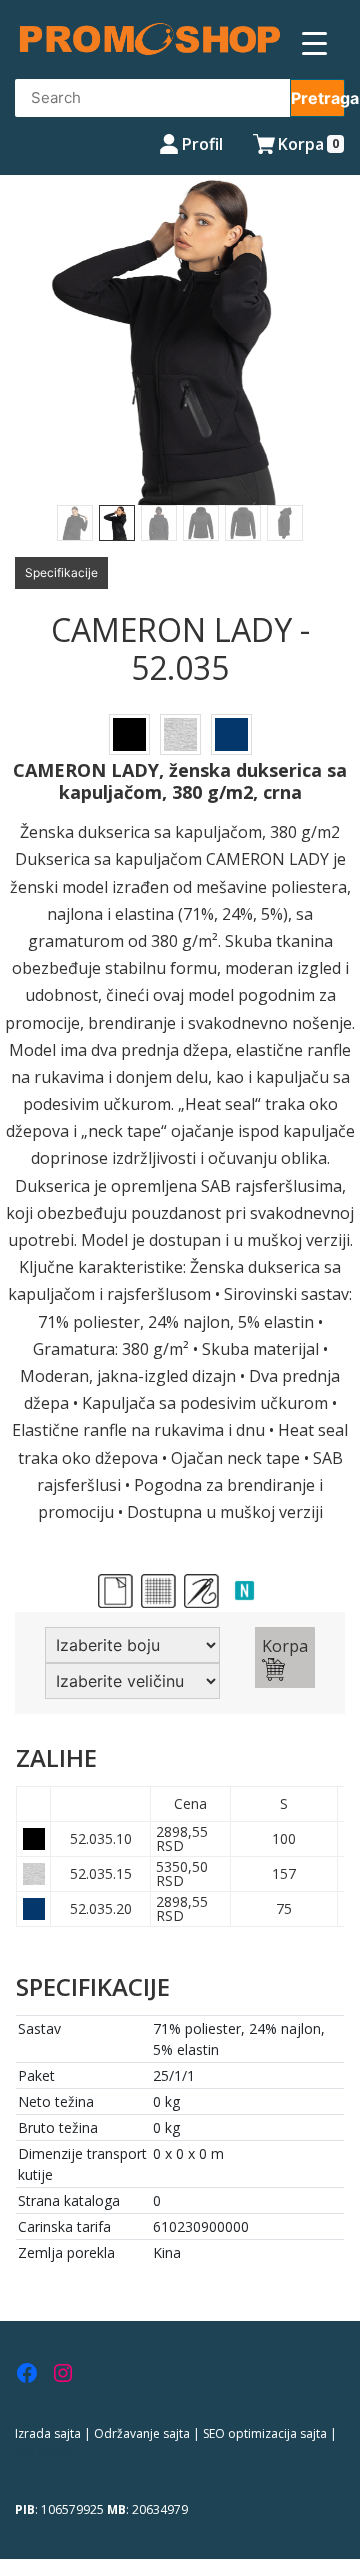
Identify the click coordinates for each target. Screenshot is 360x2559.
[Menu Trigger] (314, 42)
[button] (27, 358)
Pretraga (318, 98)
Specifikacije (61, 572)
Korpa (285, 1646)
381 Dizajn (44, 2451)
